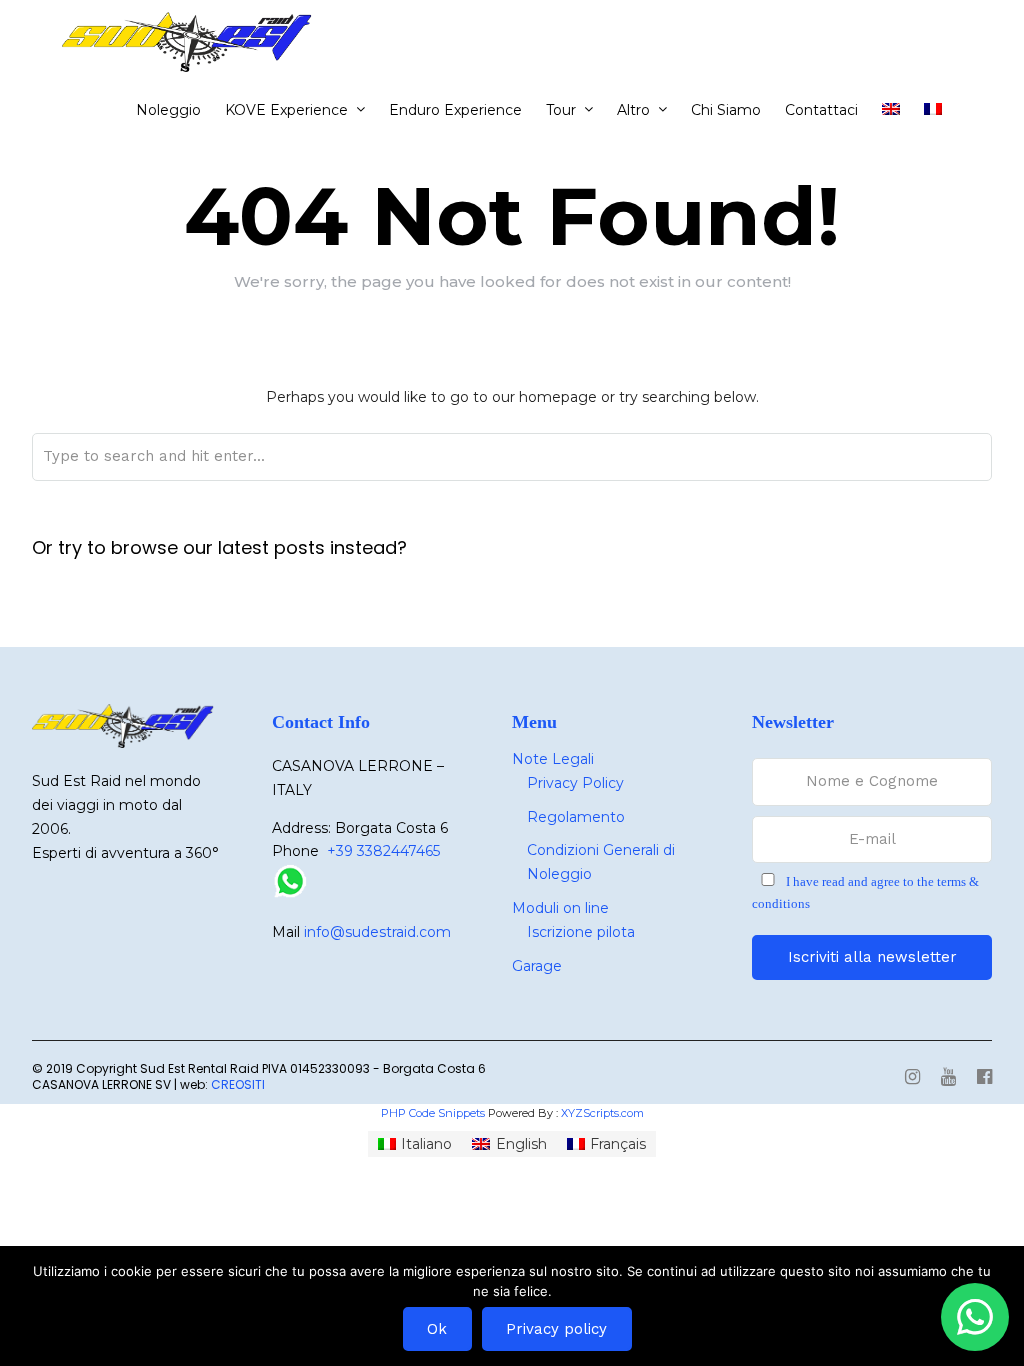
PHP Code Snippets (433, 1113)
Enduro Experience (455, 110)
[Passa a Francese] (940, 111)
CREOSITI (238, 1084)
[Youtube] (948, 1078)
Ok (437, 1329)
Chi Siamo (726, 110)
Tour (561, 110)
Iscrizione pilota (581, 932)
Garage (537, 966)
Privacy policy (556, 1329)
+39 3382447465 (383, 851)
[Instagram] (912, 1078)
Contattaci (821, 110)
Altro (633, 110)
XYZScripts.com (602, 1113)
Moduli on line (560, 908)
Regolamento (576, 817)
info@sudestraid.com (377, 932)
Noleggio (168, 110)
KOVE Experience (286, 110)
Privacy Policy (575, 783)
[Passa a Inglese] (898, 111)
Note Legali (553, 759)
